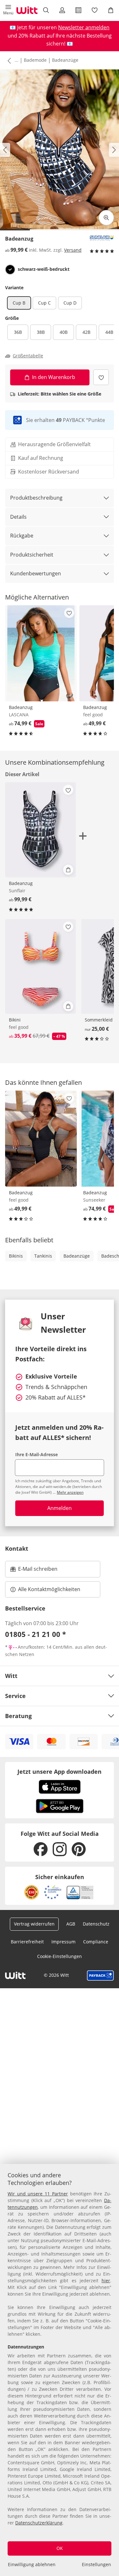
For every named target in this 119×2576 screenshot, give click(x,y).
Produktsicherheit (32, 555)
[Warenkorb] (111, 10)
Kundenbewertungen (36, 573)
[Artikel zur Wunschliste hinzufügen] (101, 377)
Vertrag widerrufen (34, 1924)
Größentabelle (28, 356)
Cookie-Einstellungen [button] (60, 1956)
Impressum (63, 1942)
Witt (11, 1676)
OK (60, 2548)
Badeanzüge (65, 60)
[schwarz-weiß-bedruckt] (10, 270)
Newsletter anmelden (84, 27)
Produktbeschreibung (36, 498)
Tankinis (43, 1256)
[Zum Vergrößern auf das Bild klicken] (106, 218)
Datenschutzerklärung (39, 2523)
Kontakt (17, 1548)
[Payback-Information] (100, 1976)
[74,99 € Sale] (41, 653)
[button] (8, 10)
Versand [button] (73, 250)
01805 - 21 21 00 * (36, 1634)
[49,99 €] (41, 1139)
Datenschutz (96, 1924)
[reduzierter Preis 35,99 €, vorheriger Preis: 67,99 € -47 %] (40, 967)
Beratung (18, 1716)
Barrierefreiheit (27, 1942)
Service (15, 1696)
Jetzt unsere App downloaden (60, 1772)
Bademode (35, 60)
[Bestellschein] (79, 10)
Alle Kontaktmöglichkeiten (49, 1589)
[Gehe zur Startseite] (27, 10)
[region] (60, 2370)
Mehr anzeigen (70, 1492)
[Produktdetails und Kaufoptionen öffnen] (68, 870)
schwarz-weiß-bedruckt (44, 269)
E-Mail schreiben (34, 1571)
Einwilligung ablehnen (32, 2564)
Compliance (96, 1942)
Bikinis (16, 1256)
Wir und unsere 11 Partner (38, 2194)
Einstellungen (96, 2564)
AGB (71, 1924)
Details (18, 517)
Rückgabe (22, 536)
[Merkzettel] (95, 10)
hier (106, 2281)
